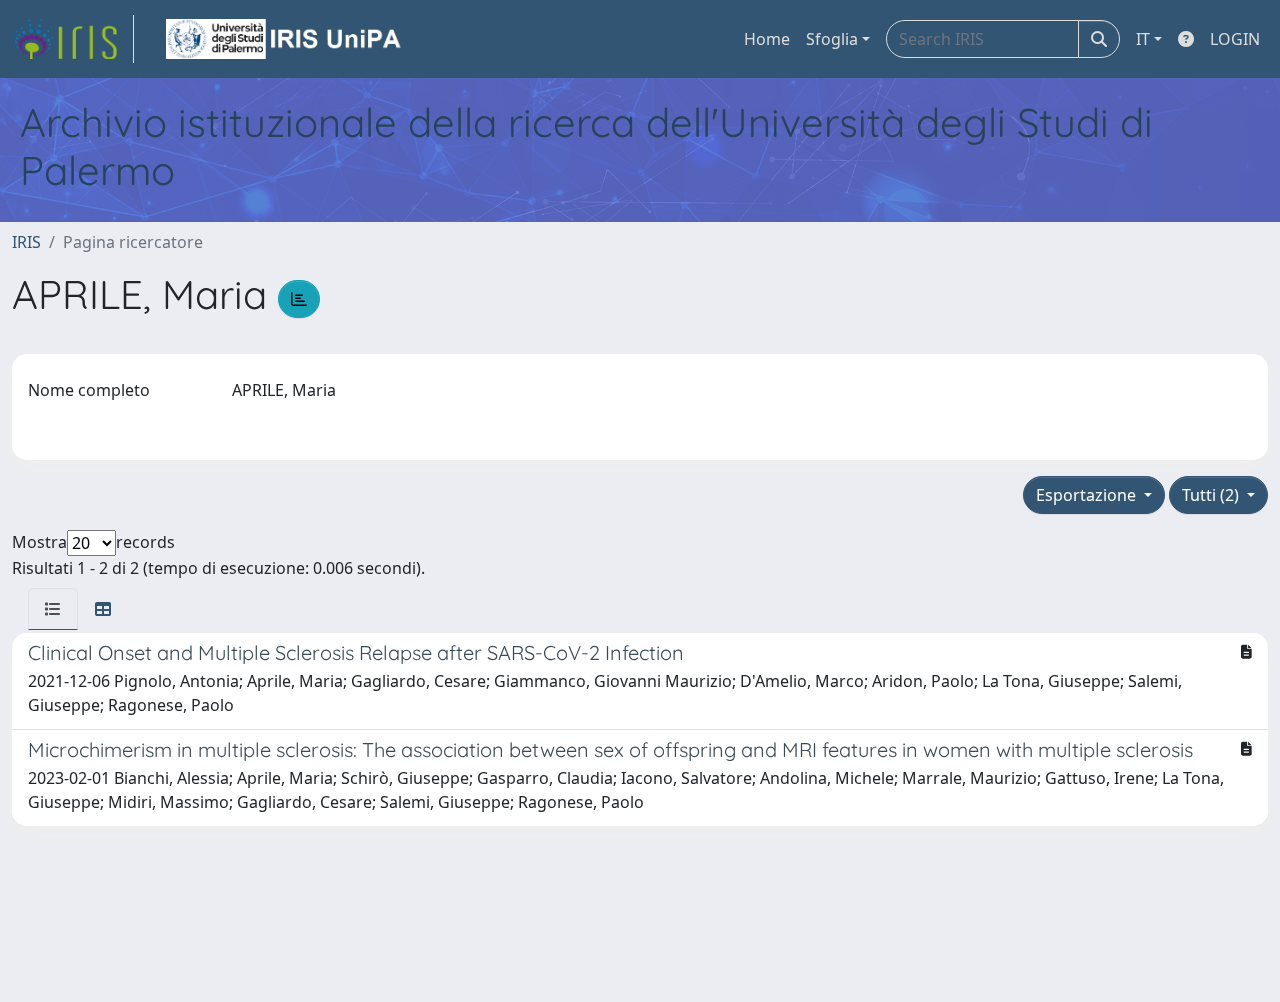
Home (767, 39)
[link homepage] (73, 39)
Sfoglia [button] (832, 39)
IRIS (26, 242)
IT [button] (1143, 39)
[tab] (53, 609)
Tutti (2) (1212, 495)
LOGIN (1235, 39)
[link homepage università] (285, 39)
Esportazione (1088, 495)
